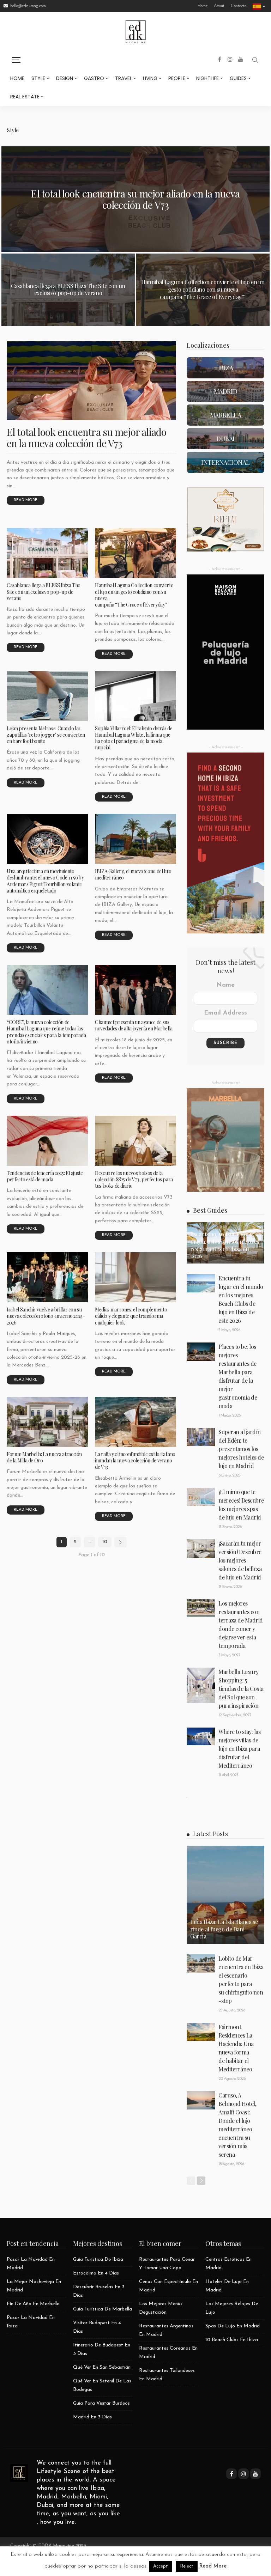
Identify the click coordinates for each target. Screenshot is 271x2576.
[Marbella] (225, 415)
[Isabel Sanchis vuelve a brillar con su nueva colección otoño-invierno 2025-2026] (47, 1277)
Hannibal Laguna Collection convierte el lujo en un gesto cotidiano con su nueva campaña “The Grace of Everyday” (203, 289)
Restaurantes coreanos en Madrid (168, 2353)
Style (38, 78)
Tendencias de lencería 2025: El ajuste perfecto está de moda (45, 1176)
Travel (124, 78)
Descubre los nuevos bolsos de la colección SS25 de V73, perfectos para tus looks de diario (134, 1179)
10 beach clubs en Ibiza (232, 2340)
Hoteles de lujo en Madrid (227, 2286)
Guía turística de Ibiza (98, 2260)
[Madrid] (225, 391)
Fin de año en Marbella (33, 2304)
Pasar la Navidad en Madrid (31, 2264)
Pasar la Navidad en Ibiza (31, 2322)
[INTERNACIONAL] (225, 462)
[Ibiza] (225, 368)
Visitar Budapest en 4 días (97, 2327)
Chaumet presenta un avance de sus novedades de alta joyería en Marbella (134, 1025)
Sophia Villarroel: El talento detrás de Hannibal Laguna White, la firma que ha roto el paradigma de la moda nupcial (134, 738)
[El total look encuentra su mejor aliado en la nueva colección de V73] (91, 380)
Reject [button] (187, 2566)
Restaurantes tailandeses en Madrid (167, 2375)
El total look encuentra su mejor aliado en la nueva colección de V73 (135, 199)
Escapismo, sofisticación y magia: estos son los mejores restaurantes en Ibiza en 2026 (225, 1245)
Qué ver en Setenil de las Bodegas (102, 2385)
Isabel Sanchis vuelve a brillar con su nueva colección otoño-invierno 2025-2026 (46, 1316)
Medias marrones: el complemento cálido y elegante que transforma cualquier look (131, 1316)
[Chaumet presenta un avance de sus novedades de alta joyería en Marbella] (135, 990)
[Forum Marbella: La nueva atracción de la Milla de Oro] (47, 1422)
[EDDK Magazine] (19, 2473)
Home (203, 6)
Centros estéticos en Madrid (228, 2264)
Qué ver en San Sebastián (102, 2367)
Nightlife (207, 78)
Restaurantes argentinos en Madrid (166, 2330)
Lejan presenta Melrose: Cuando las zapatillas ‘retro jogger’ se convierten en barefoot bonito (46, 735)
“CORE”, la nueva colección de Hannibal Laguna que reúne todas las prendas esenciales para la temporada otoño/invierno (46, 1032)
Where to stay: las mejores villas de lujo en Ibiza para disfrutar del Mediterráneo (239, 1749)
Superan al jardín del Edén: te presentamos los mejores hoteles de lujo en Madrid (241, 1449)
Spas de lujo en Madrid (233, 2326)
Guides (238, 78)
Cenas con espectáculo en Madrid (168, 2286)
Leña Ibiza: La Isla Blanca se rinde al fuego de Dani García (224, 1929)
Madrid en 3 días (92, 2417)
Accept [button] (161, 2566)
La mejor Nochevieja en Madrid (34, 2286)
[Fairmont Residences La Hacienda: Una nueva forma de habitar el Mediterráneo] (201, 2032)
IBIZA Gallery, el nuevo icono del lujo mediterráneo (133, 874)
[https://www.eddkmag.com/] (135, 31)
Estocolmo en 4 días (96, 2273)
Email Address (225, 1013)
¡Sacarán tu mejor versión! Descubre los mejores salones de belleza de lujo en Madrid (240, 1560)
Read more (26, 500)
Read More (213, 2566)
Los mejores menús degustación (161, 2308)
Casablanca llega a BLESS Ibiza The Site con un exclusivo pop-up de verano (68, 290)
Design (65, 78)
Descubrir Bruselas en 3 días (99, 2291)
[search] (255, 60)
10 (105, 1542)
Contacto (239, 6)
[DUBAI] (225, 439)
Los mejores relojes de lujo (232, 2308)
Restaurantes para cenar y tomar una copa (167, 2264)
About (219, 6)
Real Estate (25, 97)
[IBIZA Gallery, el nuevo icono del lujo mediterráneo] (135, 839)
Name (225, 985)
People (177, 78)
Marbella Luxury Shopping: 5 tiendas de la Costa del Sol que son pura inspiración (241, 1689)
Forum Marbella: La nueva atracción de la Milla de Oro (44, 1457)
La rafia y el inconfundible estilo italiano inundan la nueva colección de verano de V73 (135, 1460)
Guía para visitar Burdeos (101, 2403)
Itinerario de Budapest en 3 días (102, 2349)
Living (150, 78)
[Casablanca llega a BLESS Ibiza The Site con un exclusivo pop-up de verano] (47, 553)
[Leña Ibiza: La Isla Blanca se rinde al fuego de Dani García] (225, 1895)
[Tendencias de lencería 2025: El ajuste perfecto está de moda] (47, 1141)
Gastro (94, 78)
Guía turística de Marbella (103, 2309)
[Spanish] (259, 6)
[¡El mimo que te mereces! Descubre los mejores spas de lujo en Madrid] (201, 1497)
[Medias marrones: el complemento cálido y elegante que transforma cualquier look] (135, 1277)
